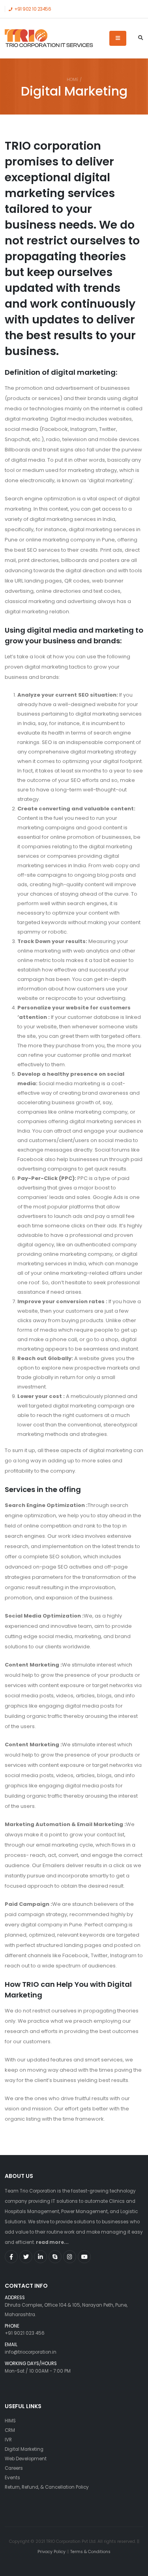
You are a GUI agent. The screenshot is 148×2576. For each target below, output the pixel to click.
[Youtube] (84, 2257)
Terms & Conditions (90, 2552)
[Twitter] (26, 2257)
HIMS (10, 2421)
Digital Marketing (24, 2449)
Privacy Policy (52, 2552)
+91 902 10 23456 (32, 9)
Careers (14, 2468)
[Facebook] (11, 2257)
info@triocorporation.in (31, 2352)
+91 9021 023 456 (25, 2333)
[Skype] (55, 2257)
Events (12, 2478)
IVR (8, 2440)
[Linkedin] (40, 2257)
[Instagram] (70, 2257)
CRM (10, 2430)
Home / (74, 80)
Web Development (26, 2459)
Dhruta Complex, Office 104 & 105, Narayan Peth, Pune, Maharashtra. (66, 2307)
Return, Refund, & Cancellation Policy (47, 2487)
